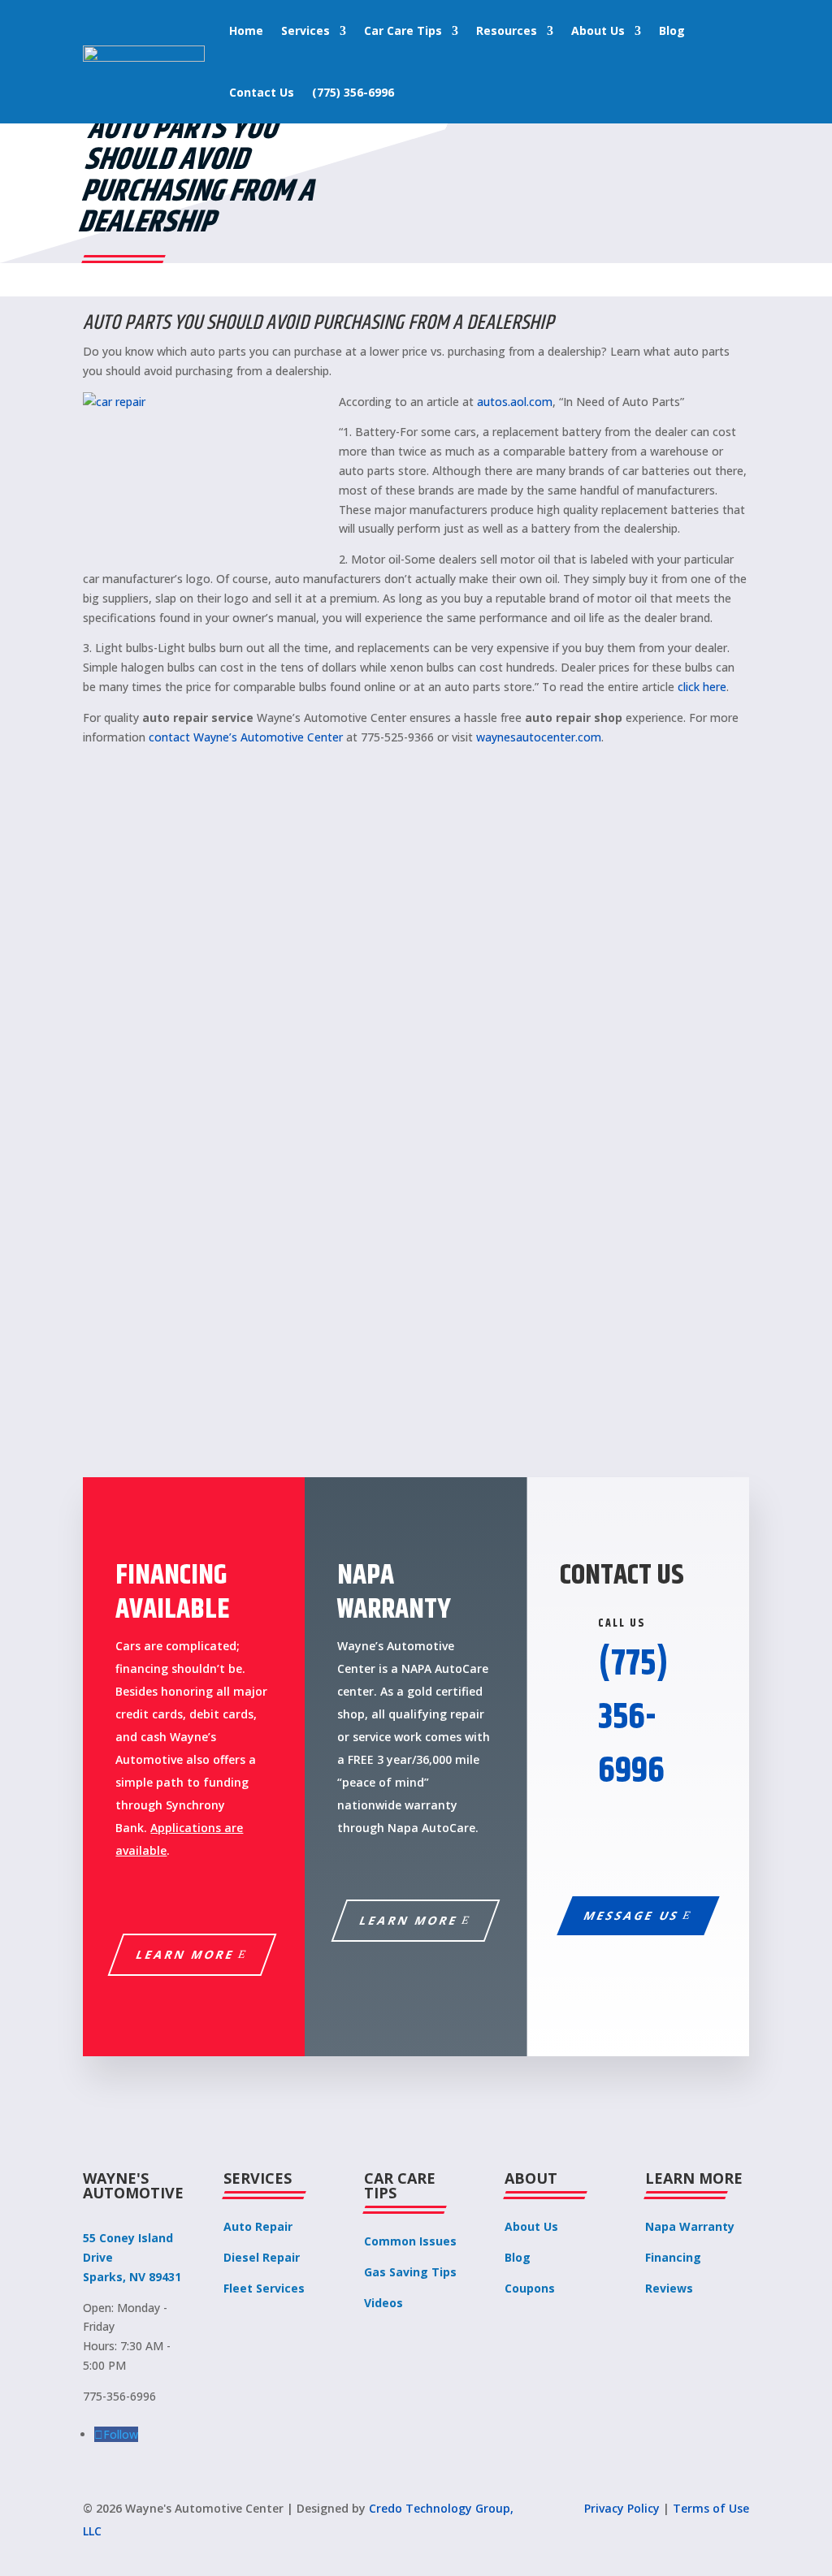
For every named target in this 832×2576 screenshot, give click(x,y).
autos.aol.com (515, 402)
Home (246, 30)
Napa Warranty (690, 2226)
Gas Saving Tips (410, 2272)
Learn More (186, 1954)
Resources (507, 30)
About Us (598, 30)
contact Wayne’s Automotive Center (246, 737)
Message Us (632, 1915)
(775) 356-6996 (353, 92)
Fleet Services (264, 2288)
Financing (673, 2257)
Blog (672, 30)
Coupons (530, 2288)
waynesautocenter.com (539, 737)
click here (702, 687)
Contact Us (262, 92)
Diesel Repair (262, 2257)
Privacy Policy (622, 2508)
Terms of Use (711, 2508)
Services (305, 30)
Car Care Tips (403, 30)
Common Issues (410, 2241)
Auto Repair (258, 2226)
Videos (383, 2303)
